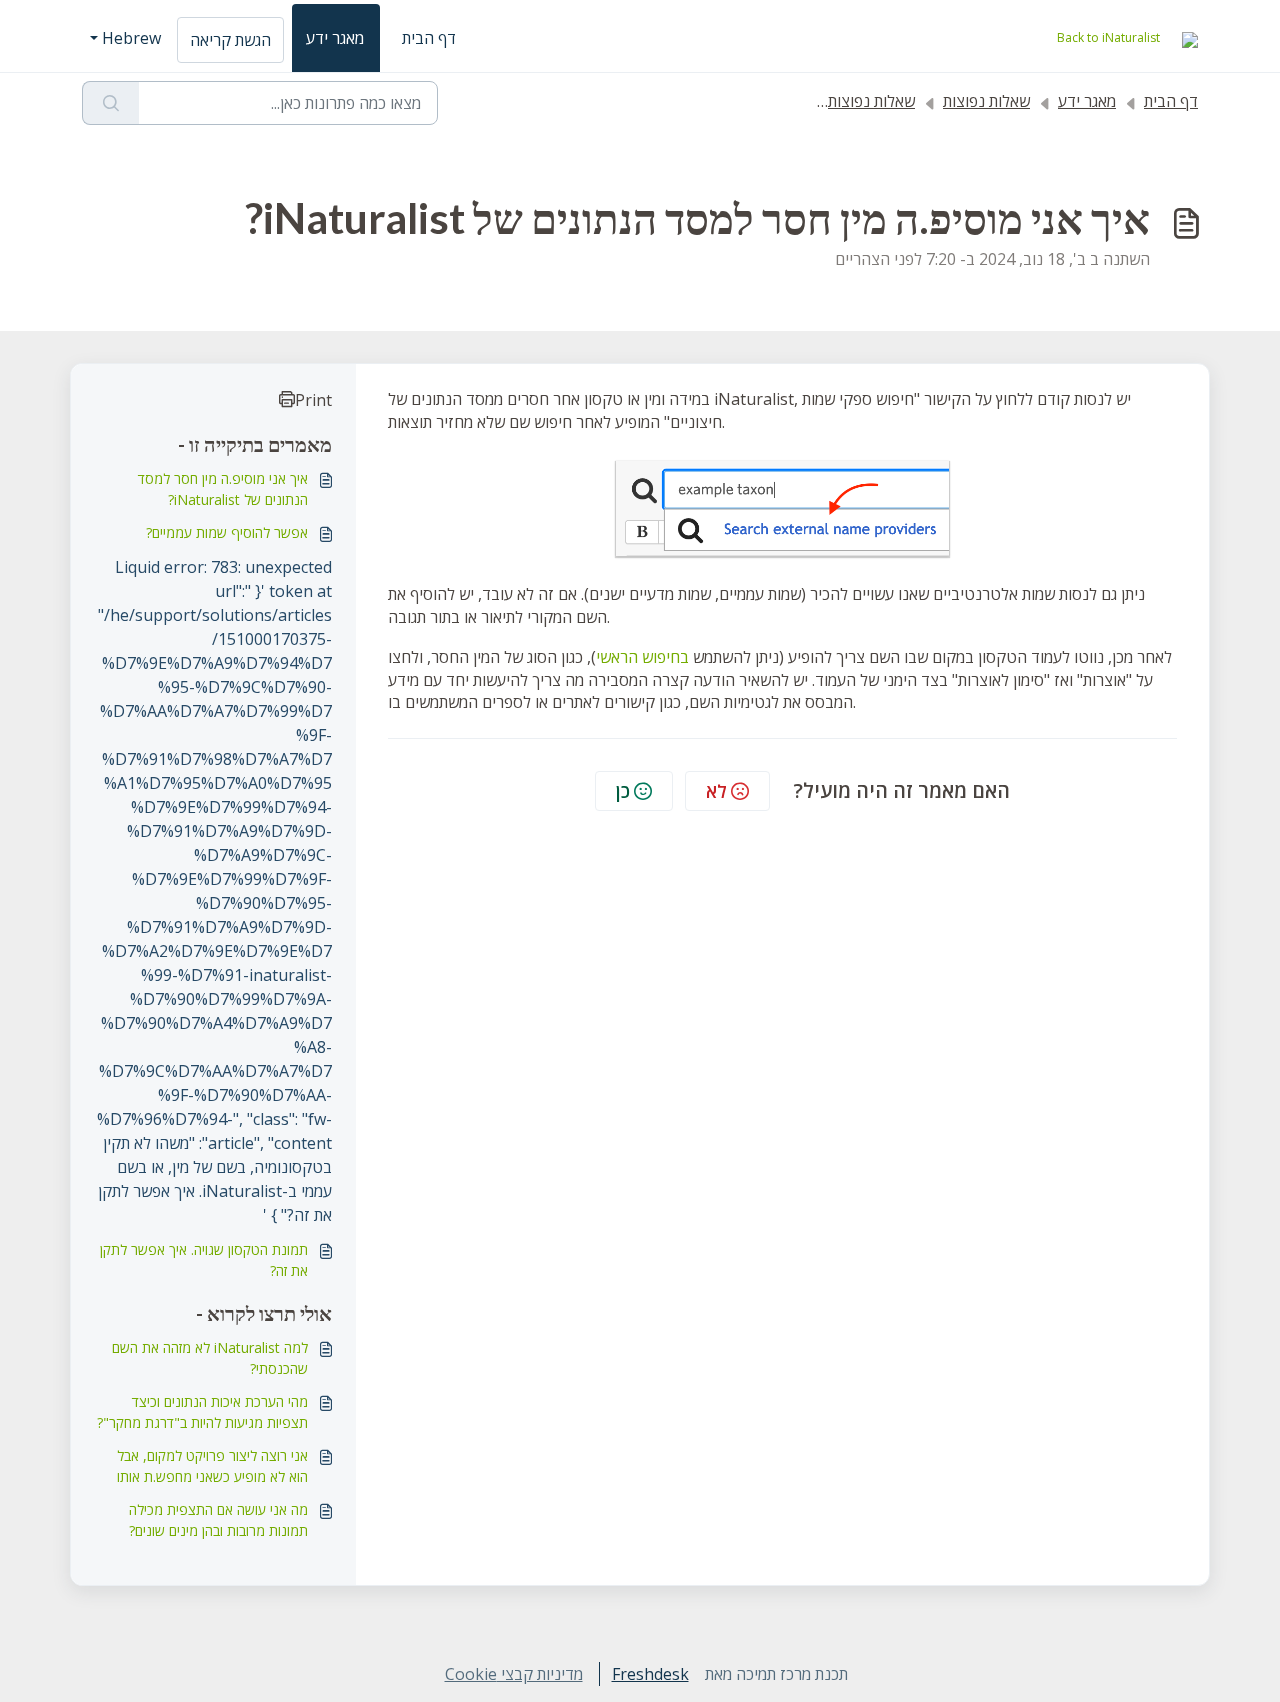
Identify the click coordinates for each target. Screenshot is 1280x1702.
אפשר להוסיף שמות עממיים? (227, 532)
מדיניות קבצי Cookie (514, 1674)
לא (716, 791)
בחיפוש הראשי (642, 657)
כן (623, 791)
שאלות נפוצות (986, 101)
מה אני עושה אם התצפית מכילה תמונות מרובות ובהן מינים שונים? (218, 1520)
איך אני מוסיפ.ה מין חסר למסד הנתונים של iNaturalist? (223, 489)
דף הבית (429, 38)
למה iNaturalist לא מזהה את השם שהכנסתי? (210, 1358)
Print (313, 400)
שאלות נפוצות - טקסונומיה (830, 101)
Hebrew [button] (131, 38)
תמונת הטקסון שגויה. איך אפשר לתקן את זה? (204, 1260)
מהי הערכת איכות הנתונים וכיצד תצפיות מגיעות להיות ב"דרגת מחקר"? (202, 1412)
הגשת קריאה (230, 40)
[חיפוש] (110, 103)
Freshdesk (650, 1674)
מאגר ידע (335, 38)
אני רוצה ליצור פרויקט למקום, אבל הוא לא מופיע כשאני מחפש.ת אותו (212, 1466)
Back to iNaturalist (1108, 37)
